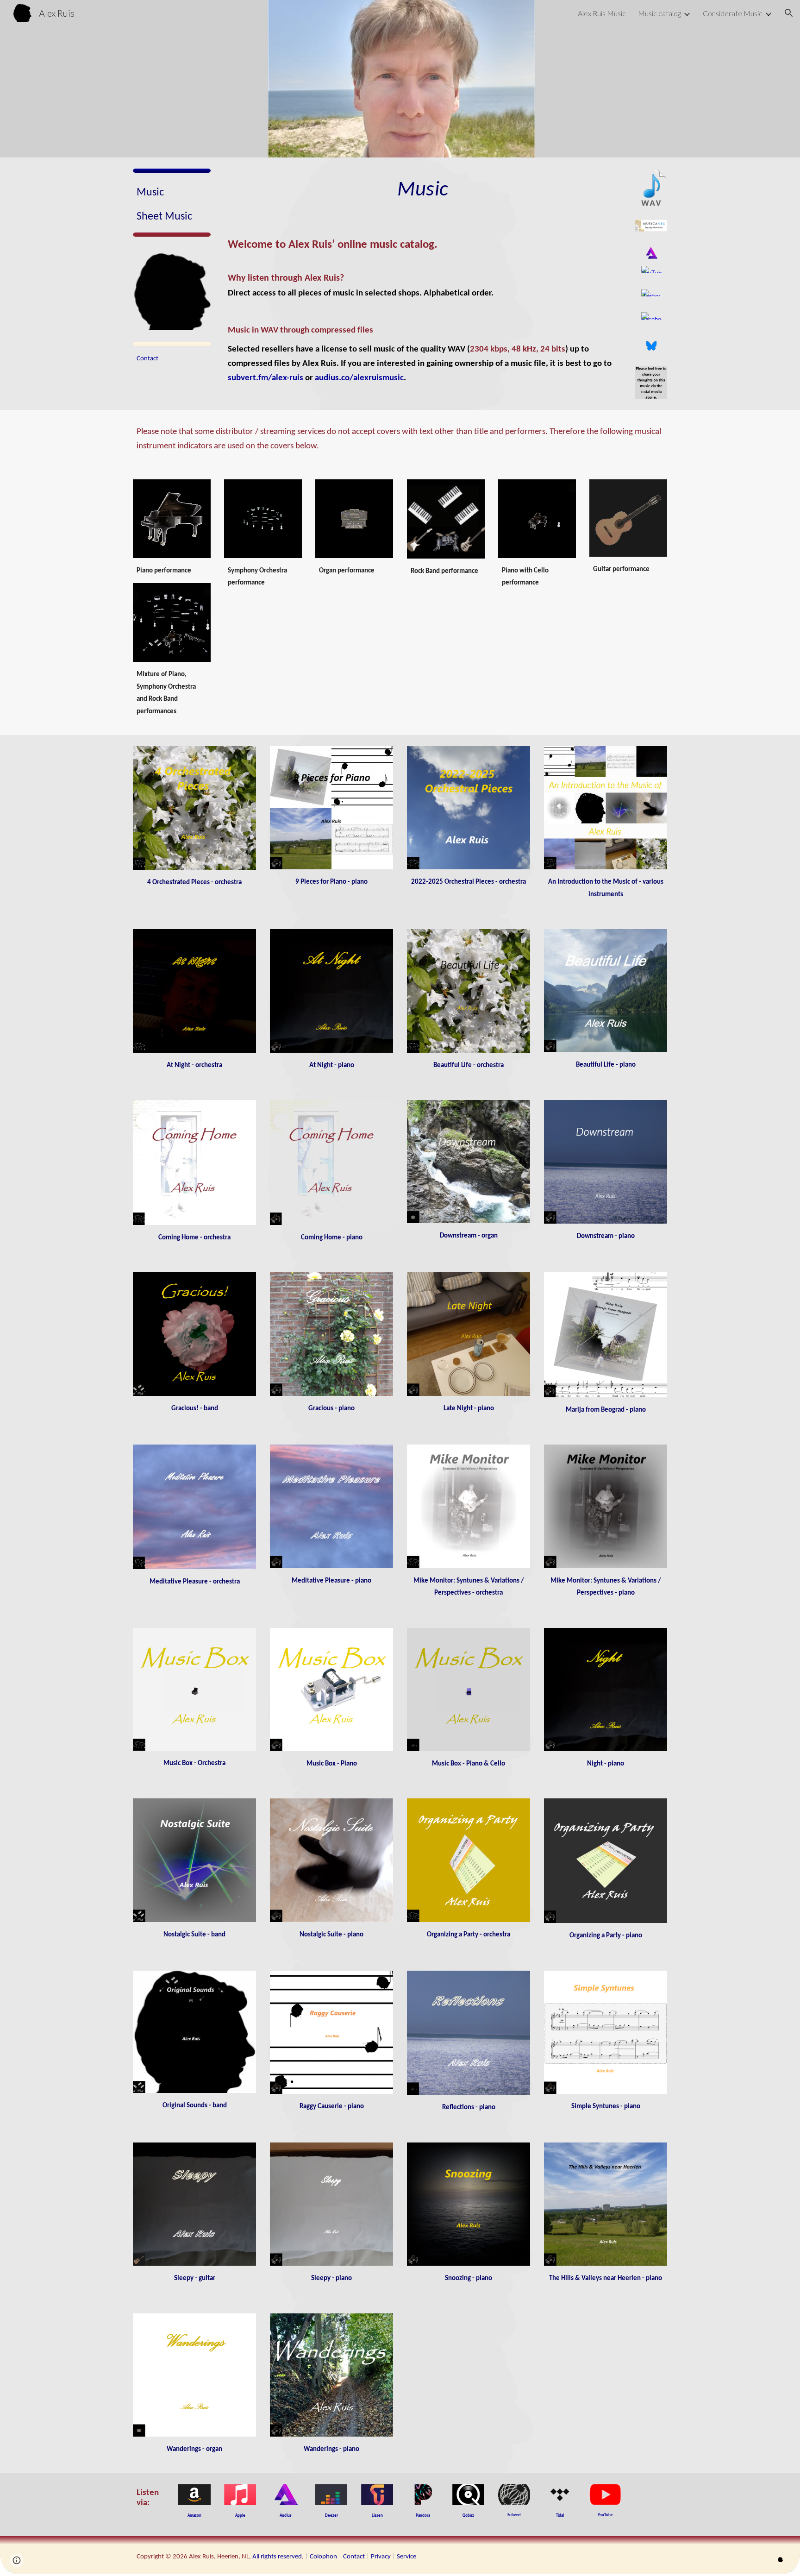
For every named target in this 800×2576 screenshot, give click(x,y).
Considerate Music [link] (733, 13)
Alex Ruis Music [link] (602, 13)
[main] (172, 205)
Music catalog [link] (659, 13)
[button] (789, 13)
